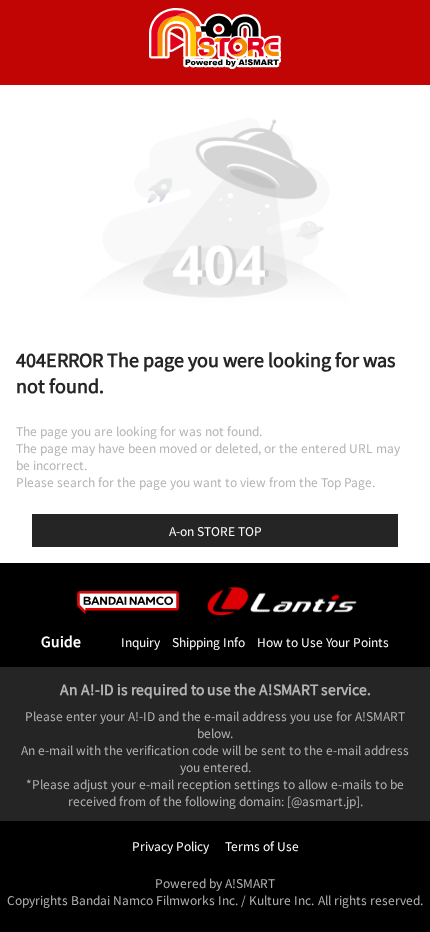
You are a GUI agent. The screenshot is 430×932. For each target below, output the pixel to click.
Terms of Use (262, 845)
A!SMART (250, 882)
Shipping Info (208, 641)
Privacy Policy (170, 845)
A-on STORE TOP (215, 530)
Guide (61, 641)
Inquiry (140, 641)
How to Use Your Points (323, 641)
